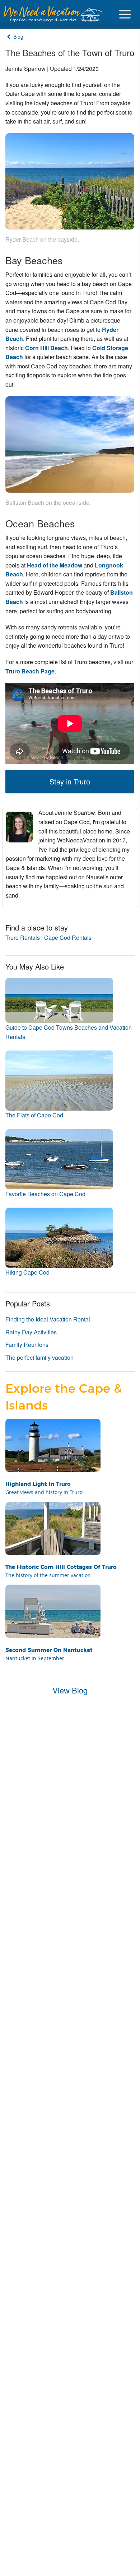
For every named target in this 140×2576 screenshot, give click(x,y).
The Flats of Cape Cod (34, 1115)
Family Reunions (27, 1345)
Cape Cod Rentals (68, 937)
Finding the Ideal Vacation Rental (48, 1319)
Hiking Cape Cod (27, 1272)
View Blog (70, 1690)
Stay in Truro (70, 781)
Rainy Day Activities (31, 1332)
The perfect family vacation (39, 1357)
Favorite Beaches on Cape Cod (45, 1194)
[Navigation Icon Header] (125, 14)
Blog (18, 37)
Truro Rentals (23, 937)
